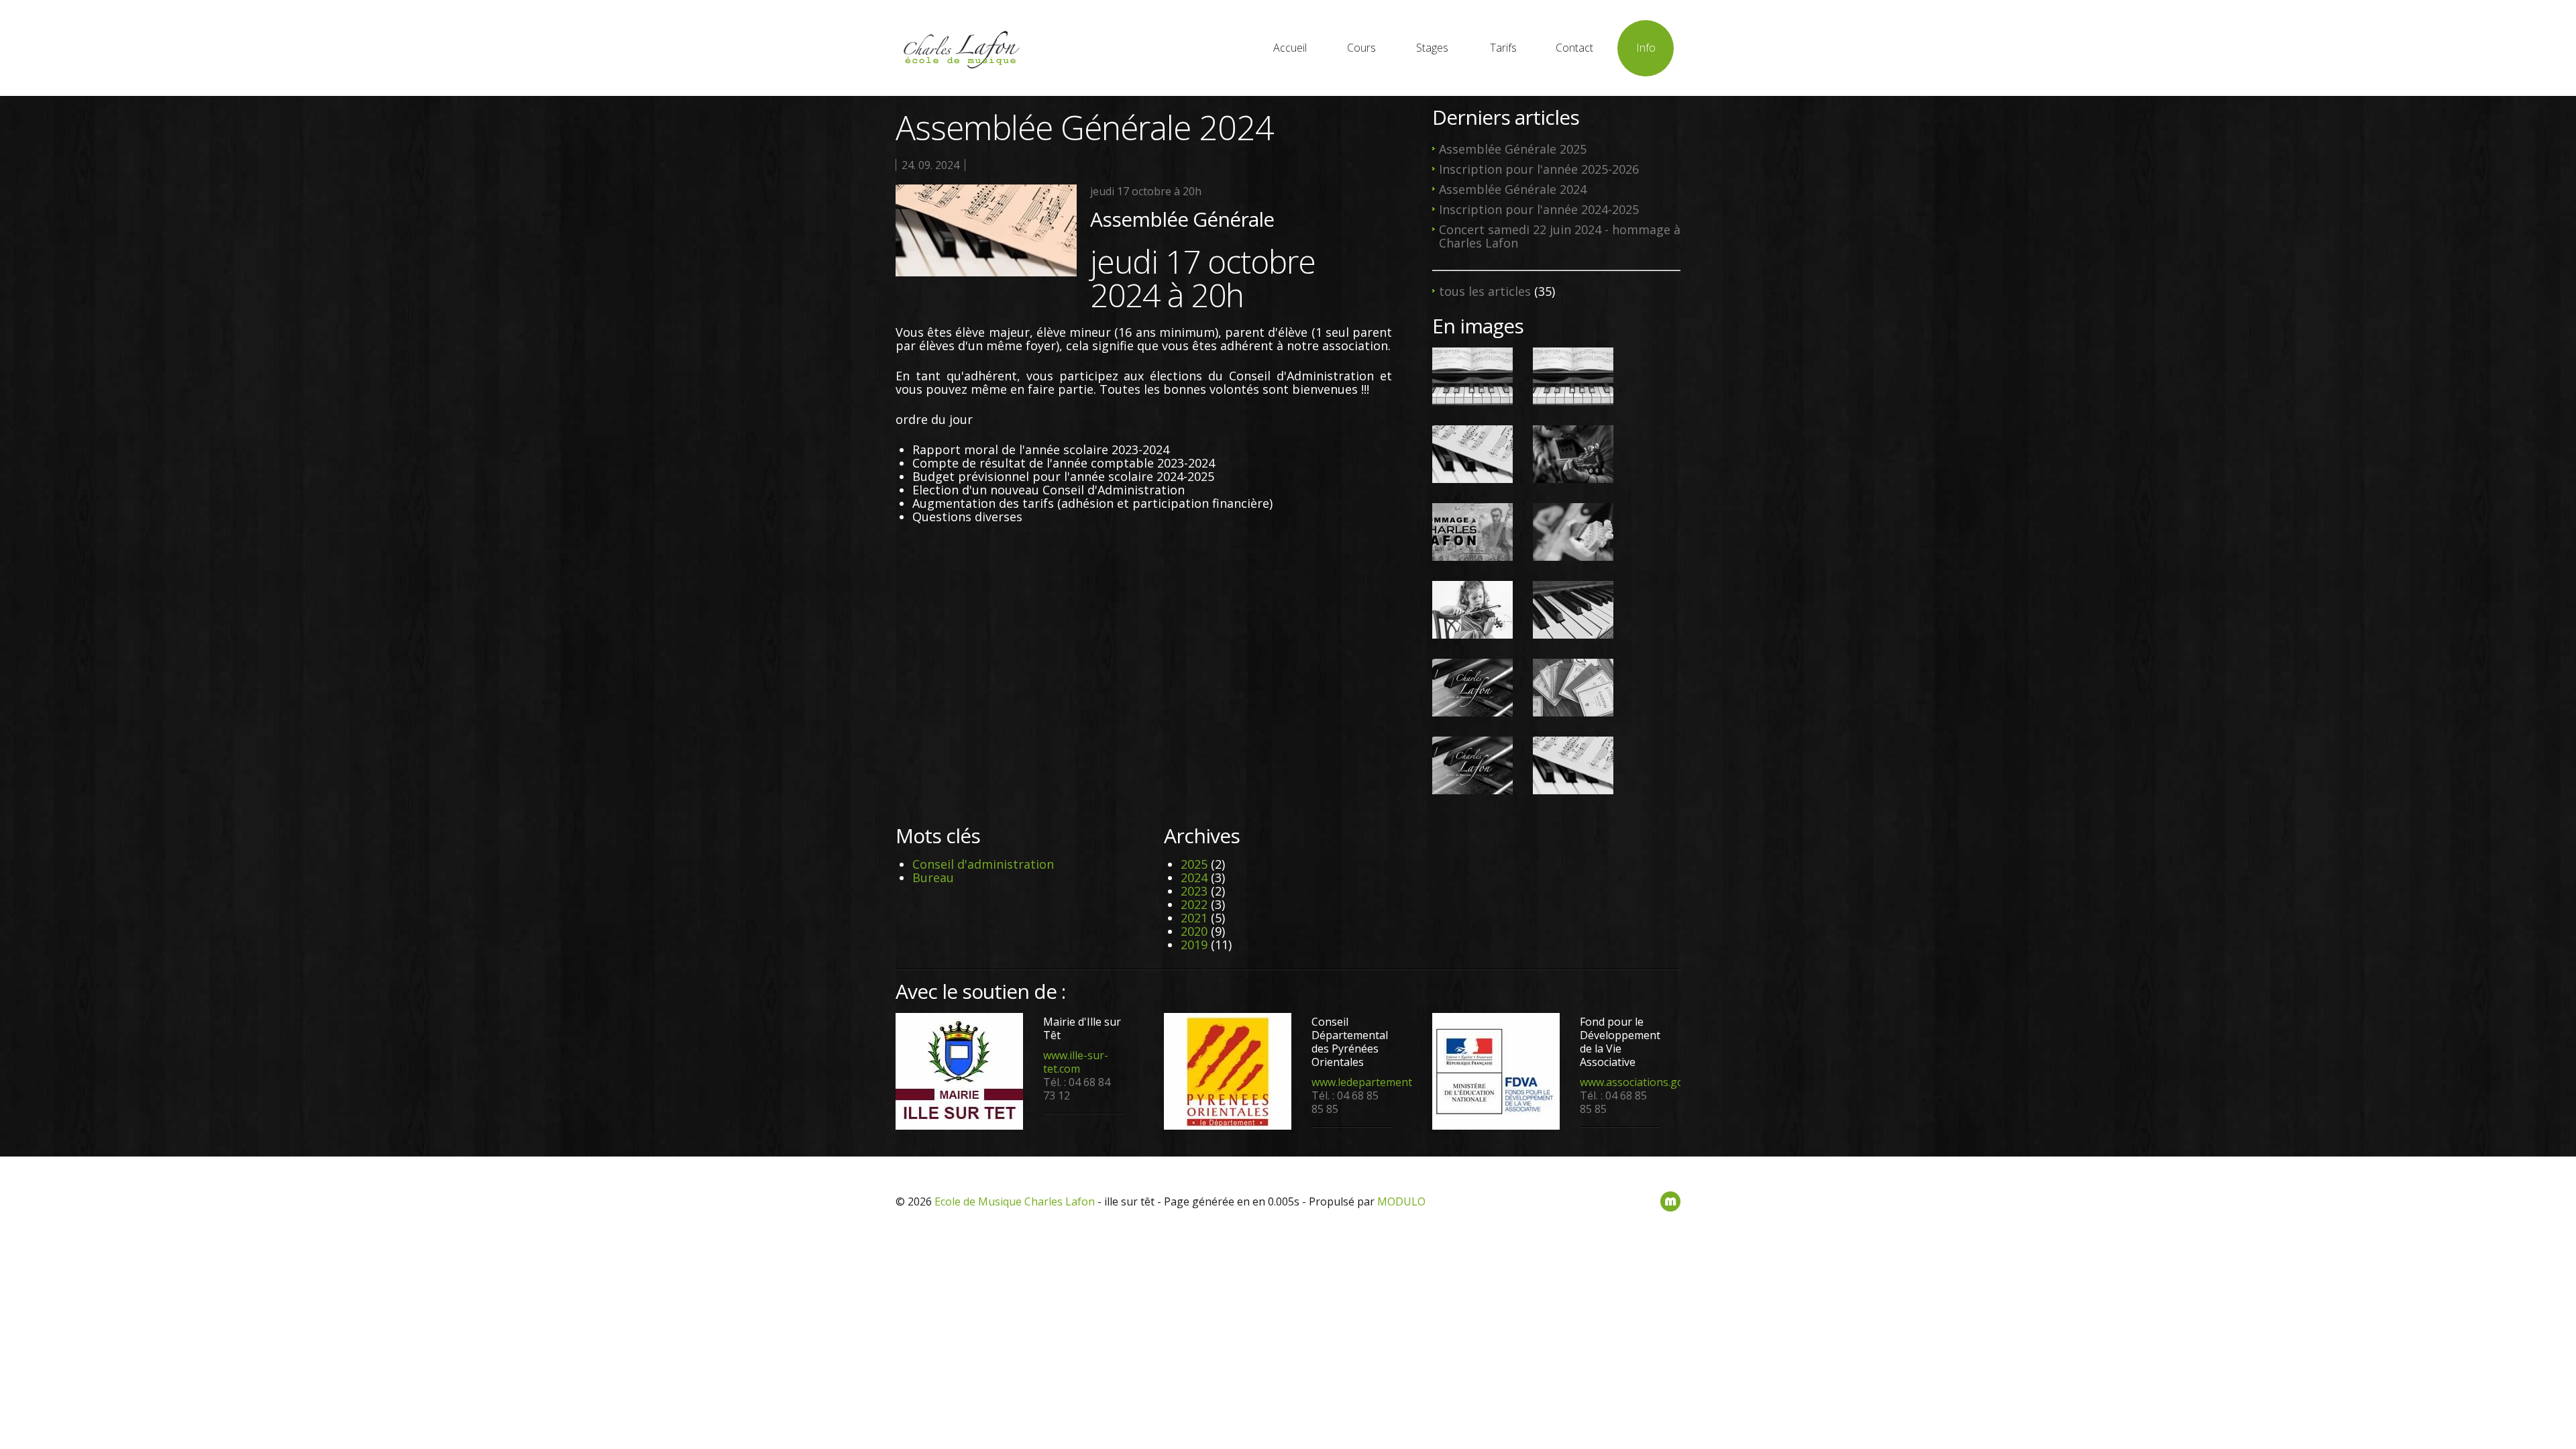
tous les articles (1485, 291)
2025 (1194, 864)
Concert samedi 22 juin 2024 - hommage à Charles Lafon (1560, 236)
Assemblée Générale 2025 (1513, 149)
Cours (1361, 48)
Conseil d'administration (983, 864)
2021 (1194, 918)
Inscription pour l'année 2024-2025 (1539, 209)
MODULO (1401, 1201)
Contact (1574, 48)
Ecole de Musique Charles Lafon (1015, 1201)
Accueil (1290, 48)
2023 (1194, 891)
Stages (1432, 48)
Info (1646, 48)
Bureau (933, 877)
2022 (1194, 904)
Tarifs (1503, 48)
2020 (1194, 931)
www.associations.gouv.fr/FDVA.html (1671, 1082)
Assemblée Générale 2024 (1513, 189)
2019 (1194, 945)
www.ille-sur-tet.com (1076, 1062)
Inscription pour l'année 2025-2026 (1539, 169)
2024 (1194, 877)
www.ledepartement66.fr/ (1375, 1082)
